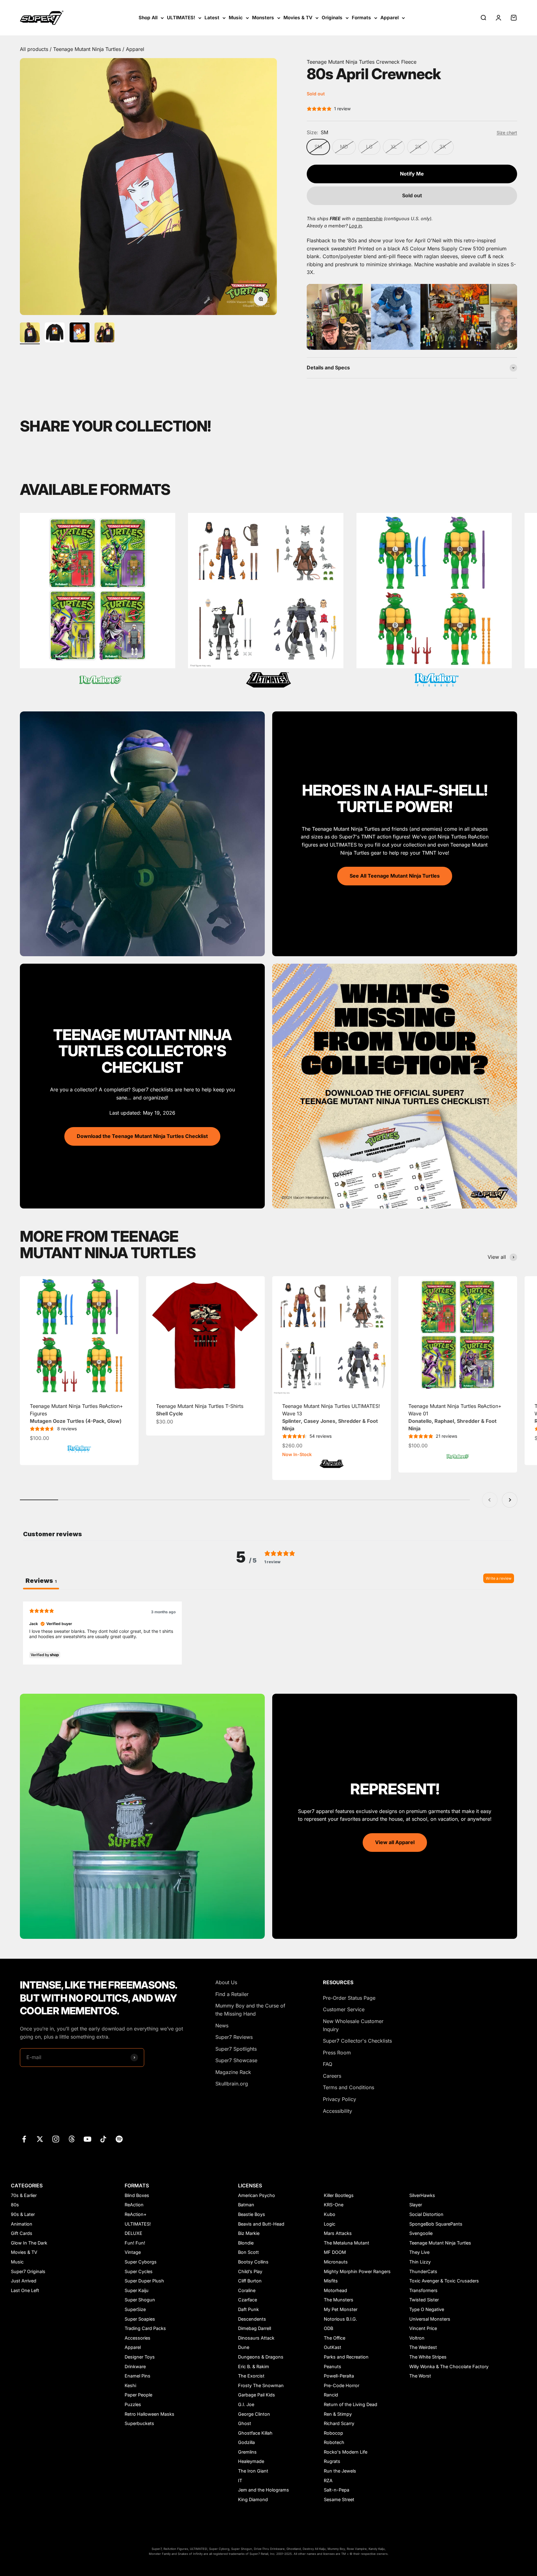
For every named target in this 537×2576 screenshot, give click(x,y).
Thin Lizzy (420, 2262)
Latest (212, 18)
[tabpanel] (268, 1633)
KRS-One (334, 2205)
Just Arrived (24, 2281)
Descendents (252, 2319)
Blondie (246, 2243)
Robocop (333, 2433)
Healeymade (251, 2461)
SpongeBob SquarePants (436, 2224)
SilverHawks (422, 2195)
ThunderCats (423, 2271)
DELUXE (133, 2233)
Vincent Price (423, 2328)
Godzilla (246, 2442)
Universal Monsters (430, 2319)
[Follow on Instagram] (56, 2139)
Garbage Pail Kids (257, 2395)
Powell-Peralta (339, 2376)
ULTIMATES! (181, 18)
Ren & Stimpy (338, 2414)
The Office (335, 2338)
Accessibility (337, 2111)
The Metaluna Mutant (347, 2243)
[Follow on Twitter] (40, 2139)
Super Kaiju (137, 2290)
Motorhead (335, 2290)
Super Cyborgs (141, 2262)
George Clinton (254, 2414)
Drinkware (135, 2366)
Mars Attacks (338, 2233)
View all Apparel (395, 1842)
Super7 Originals (28, 2271)
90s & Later (23, 2214)
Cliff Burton (250, 2281)
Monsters (263, 18)
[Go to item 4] (104, 333)
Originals (332, 18)
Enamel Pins (138, 2376)
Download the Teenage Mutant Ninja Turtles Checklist (142, 1136)
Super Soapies (140, 2319)
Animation (22, 2224)
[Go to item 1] (30, 333)
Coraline (247, 2290)
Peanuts (333, 2366)
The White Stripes (428, 2357)
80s (15, 2205)
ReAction (134, 2205)
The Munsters (339, 2300)
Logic (330, 2224)
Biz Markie (249, 2233)
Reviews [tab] (41, 1581)
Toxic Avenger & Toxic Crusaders (444, 2281)
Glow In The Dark (29, 2243)
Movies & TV (298, 18)
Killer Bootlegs (339, 2195)
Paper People (138, 2395)
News (222, 2026)
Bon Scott (248, 2252)
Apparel (390, 18)
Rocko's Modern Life (346, 2452)
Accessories (138, 2338)
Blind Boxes (137, 2195)
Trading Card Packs (145, 2328)
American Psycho (257, 2195)
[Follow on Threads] (72, 2139)
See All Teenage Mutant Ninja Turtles (395, 876)
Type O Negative (427, 2309)
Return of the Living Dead (351, 2404)
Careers (332, 2076)
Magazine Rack (233, 2072)
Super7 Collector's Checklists (357, 2041)
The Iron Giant (253, 2471)
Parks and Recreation (346, 2357)
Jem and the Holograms (264, 2490)
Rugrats (332, 2461)
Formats (361, 18)
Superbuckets (139, 2423)
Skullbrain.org (232, 2084)
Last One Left (25, 2290)
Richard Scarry (339, 2423)
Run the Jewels (340, 2471)
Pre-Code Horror (342, 2385)
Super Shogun (140, 2300)
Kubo (330, 2214)
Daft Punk (248, 2309)
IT (240, 2480)
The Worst (420, 2376)
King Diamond (253, 2499)
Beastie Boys (252, 2214)
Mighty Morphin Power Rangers (357, 2271)
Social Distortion (426, 2214)
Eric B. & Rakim (254, 2366)
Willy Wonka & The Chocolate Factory (449, 2366)
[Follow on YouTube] (87, 2139)
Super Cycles (139, 2271)
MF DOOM (335, 2252)
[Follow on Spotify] (119, 2139)
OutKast (333, 2347)
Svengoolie (421, 2233)
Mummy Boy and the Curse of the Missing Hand (250, 2010)
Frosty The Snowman (261, 2385)
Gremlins (247, 2452)
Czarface (248, 2300)
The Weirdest (423, 2347)
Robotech (334, 2442)
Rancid (331, 2395)
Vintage (133, 2252)
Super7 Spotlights (236, 2049)
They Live (419, 2252)
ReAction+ (136, 2214)
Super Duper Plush (144, 2281)
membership (369, 219)
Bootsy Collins (253, 2262)
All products (35, 49)
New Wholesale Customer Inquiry (353, 2025)
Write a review (499, 1578)
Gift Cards (22, 2233)
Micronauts (336, 2262)
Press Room (337, 2053)
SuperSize (135, 2309)
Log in (356, 226)
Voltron (417, 2338)
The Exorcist (251, 2376)
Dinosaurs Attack (256, 2338)
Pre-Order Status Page (349, 1998)
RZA (328, 2480)
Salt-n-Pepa (337, 2490)
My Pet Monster (341, 2309)
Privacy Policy (340, 2099)
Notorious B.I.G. (340, 2319)
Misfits (331, 2281)
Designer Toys (140, 2357)
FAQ (328, 2064)
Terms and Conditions (349, 2087)
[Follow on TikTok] (103, 2139)
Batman (246, 2205)
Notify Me (412, 174)
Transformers (423, 2290)
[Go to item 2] (55, 333)
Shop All (148, 18)
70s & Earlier (24, 2195)
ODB (328, 2328)
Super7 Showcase (236, 2060)
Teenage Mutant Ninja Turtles (88, 49)
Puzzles (133, 2404)
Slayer (416, 2205)
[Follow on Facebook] (24, 2139)
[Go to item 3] (80, 333)
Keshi (130, 2385)
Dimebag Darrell (255, 2328)
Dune (244, 2347)
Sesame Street (339, 2499)
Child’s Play (250, 2271)
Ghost (245, 2423)
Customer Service (344, 2009)
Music (236, 18)
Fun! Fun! (135, 2243)
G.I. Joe (246, 2404)
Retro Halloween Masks (149, 2414)
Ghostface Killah (255, 2433)
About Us (226, 1982)
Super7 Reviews (234, 2037)
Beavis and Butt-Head (261, 2224)
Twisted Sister (424, 2300)
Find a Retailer (232, 1994)
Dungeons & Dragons (261, 2357)
